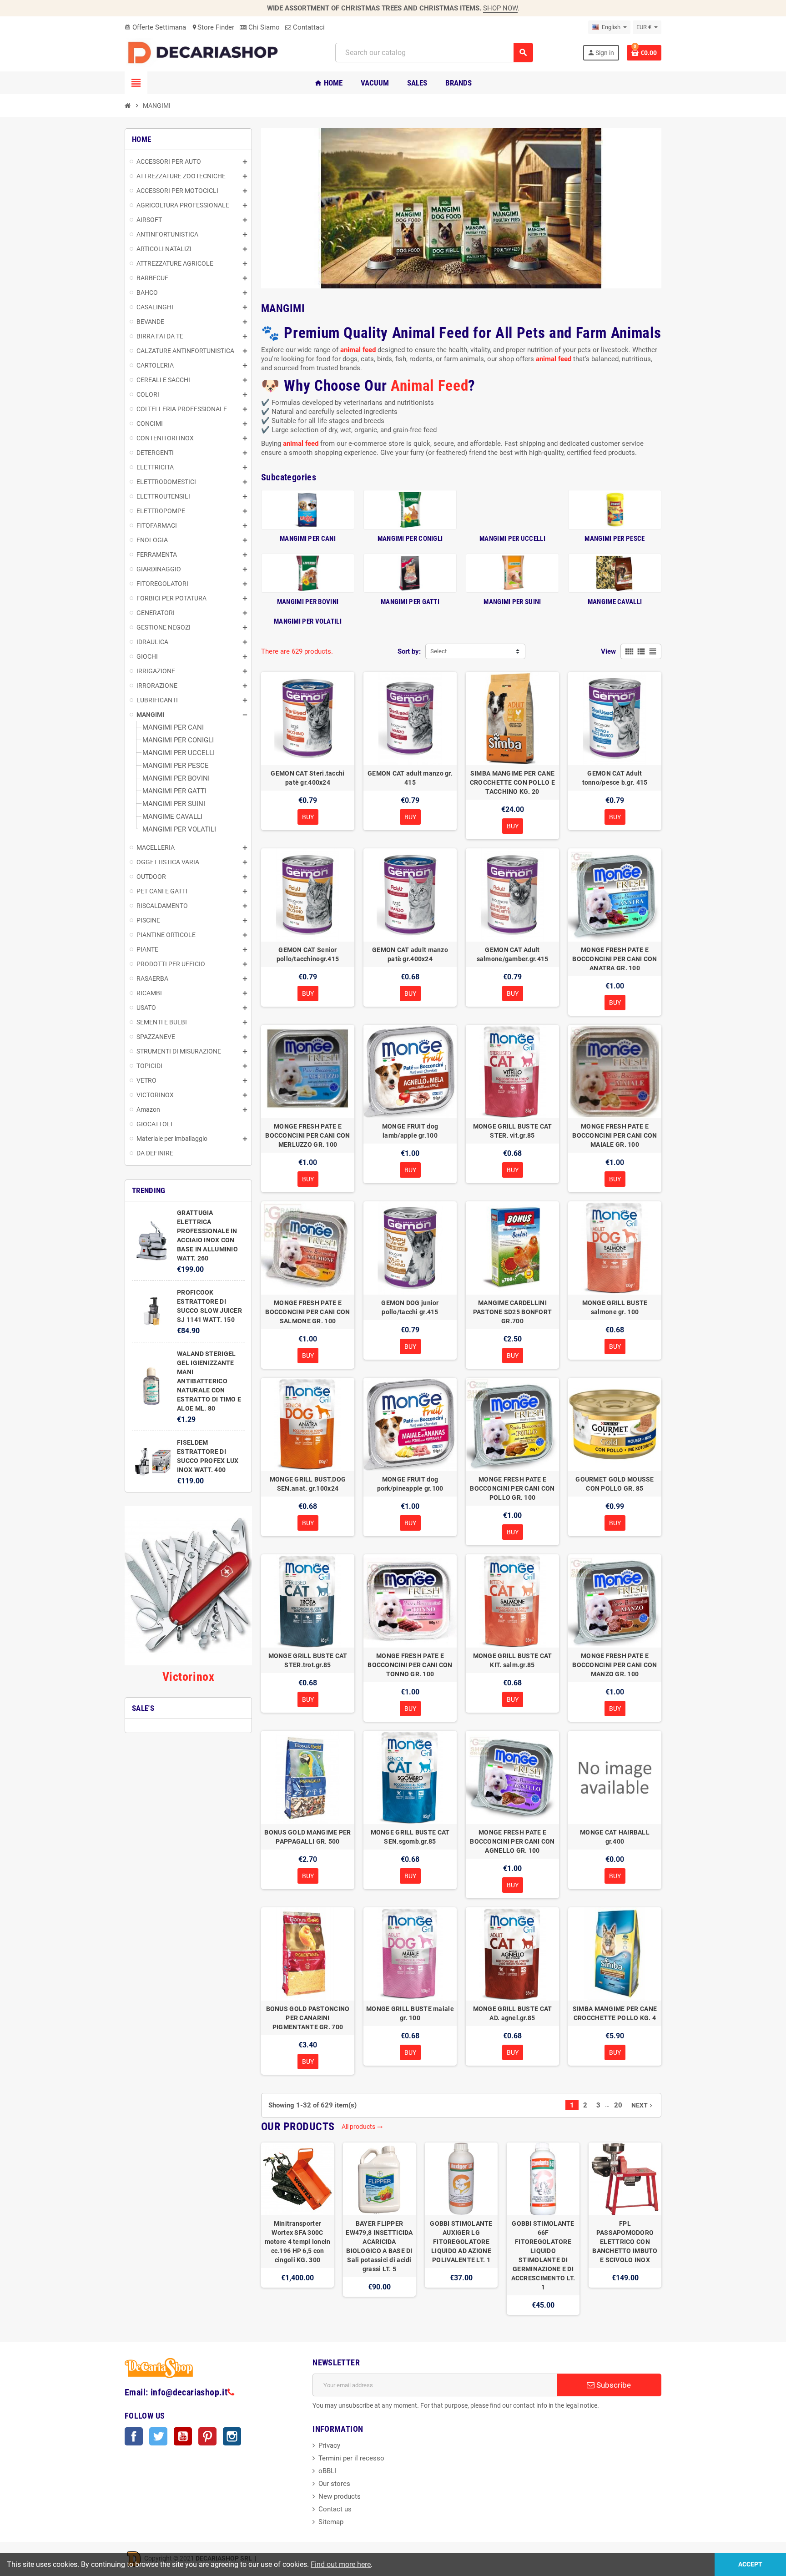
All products (362, 2127)
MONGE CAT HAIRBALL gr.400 (615, 1837)
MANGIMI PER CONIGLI (410, 539)
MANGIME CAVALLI (615, 602)
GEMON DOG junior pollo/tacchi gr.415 (410, 1307)
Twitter (158, 2436)
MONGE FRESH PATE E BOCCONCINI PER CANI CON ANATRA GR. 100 (615, 959)
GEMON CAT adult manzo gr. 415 (410, 778)
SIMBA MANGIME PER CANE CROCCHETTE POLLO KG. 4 (615, 2013)
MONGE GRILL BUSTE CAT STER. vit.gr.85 (513, 1131)
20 (618, 2105)
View (608, 651)
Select (438, 651)
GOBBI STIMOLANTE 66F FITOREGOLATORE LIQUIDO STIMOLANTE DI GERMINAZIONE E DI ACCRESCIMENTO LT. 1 (543, 2255)
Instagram (232, 2436)
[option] (297, 2229)
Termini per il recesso (351, 2458)
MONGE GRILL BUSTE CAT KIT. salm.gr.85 (513, 1660)
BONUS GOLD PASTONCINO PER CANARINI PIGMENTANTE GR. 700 (308, 2018)
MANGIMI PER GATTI (410, 602)
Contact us (335, 2509)
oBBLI (327, 2471)
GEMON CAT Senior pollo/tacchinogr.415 (308, 954)
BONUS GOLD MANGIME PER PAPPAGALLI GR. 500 (307, 1837)
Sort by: (409, 651)
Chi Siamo (263, 27)
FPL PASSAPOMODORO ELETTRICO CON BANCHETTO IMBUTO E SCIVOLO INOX (625, 2242)
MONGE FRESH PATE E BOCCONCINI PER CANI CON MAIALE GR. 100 (615, 1135)
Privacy (329, 2445)
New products (340, 2496)
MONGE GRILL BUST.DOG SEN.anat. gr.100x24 (308, 1484)
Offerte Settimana (155, 27)
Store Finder (213, 27)
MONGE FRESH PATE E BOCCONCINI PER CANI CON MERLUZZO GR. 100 (307, 1135)
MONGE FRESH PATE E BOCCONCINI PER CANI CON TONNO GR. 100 (410, 1665)
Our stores (334, 2484)
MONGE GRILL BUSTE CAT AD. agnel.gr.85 (513, 2013)
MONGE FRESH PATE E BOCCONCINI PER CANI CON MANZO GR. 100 (615, 1665)
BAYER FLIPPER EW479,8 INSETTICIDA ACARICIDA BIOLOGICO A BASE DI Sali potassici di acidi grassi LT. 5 (379, 2246)
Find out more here (341, 2564)
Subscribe (613, 2385)
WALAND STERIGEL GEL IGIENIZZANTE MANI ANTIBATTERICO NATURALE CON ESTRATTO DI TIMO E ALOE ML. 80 (209, 1381)
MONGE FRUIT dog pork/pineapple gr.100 (410, 1484)
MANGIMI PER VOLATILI (308, 621)
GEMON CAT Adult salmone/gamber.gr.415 (513, 954)
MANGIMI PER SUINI (512, 602)
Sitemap (331, 2522)
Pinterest (207, 2436)
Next (643, 2105)
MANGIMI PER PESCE (615, 539)
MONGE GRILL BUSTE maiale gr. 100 (410, 2013)
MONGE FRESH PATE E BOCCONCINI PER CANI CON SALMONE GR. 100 (307, 1312)
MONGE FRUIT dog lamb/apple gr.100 (410, 1131)
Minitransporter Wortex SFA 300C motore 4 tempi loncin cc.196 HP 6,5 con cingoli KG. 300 (298, 2242)
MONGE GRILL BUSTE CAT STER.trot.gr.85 (308, 1660)
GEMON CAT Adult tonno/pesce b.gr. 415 (615, 778)
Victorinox (188, 1677)
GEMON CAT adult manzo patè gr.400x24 (410, 954)
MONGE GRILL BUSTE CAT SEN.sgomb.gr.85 (410, 1837)
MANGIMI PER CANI (308, 539)
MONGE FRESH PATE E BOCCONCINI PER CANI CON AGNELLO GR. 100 (512, 1841)
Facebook (134, 2436)
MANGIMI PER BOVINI (308, 602)
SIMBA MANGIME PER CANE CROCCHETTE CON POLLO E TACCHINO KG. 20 (512, 782)
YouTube (183, 2436)
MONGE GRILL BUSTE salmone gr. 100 (615, 1307)
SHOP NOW (500, 8)
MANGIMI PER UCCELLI (512, 539)
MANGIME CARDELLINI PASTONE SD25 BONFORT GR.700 (513, 1312)
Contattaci (308, 27)
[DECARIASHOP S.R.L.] (205, 52)
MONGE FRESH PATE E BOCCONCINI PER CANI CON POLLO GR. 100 (512, 1488)
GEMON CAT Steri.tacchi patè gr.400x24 (307, 778)
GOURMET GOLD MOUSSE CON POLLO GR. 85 (615, 1484)
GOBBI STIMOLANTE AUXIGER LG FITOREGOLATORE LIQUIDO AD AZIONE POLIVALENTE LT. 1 (461, 2242)
